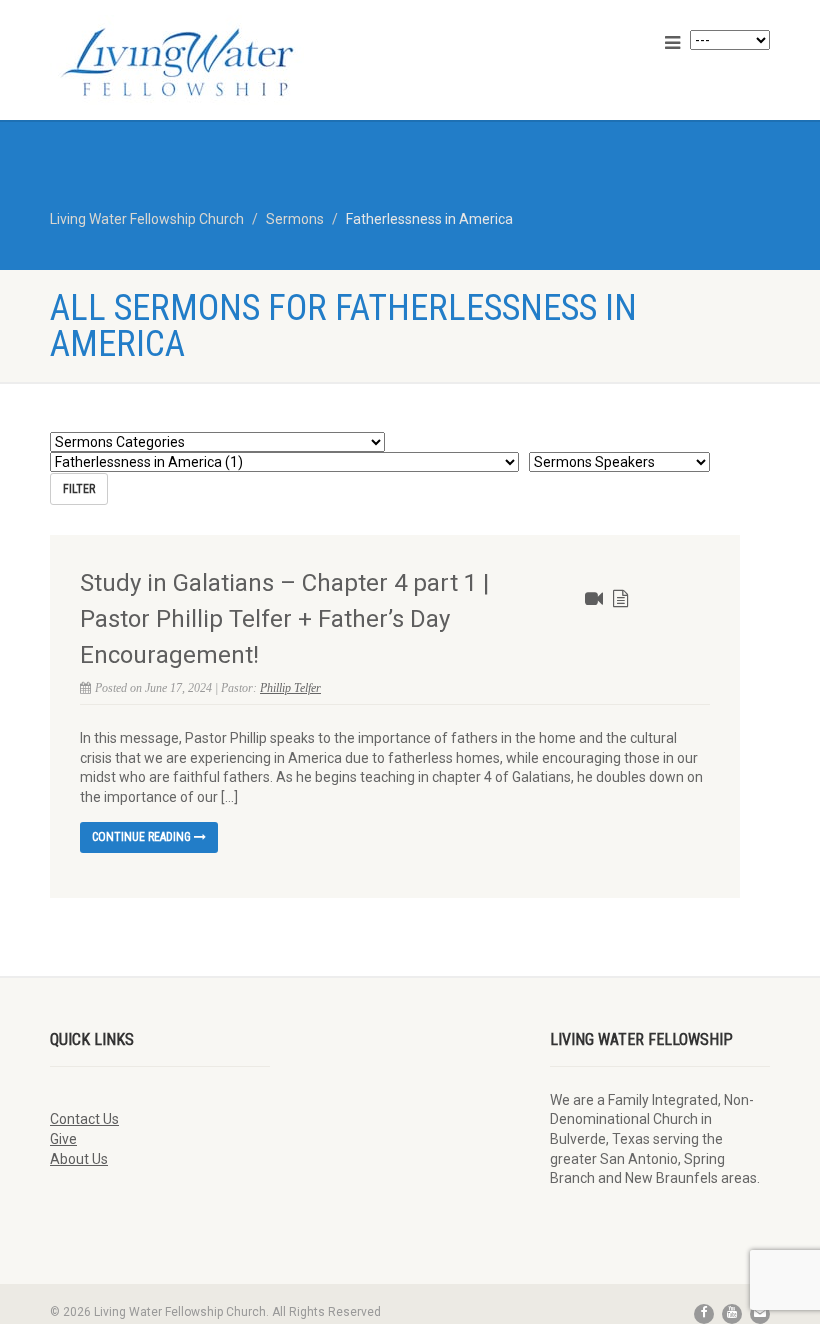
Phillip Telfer (290, 688)
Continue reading (143, 837)
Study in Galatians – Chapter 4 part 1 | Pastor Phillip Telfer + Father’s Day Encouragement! (284, 619)
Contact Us (84, 1119)
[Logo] (222, 62)
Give (63, 1139)
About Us (79, 1159)
